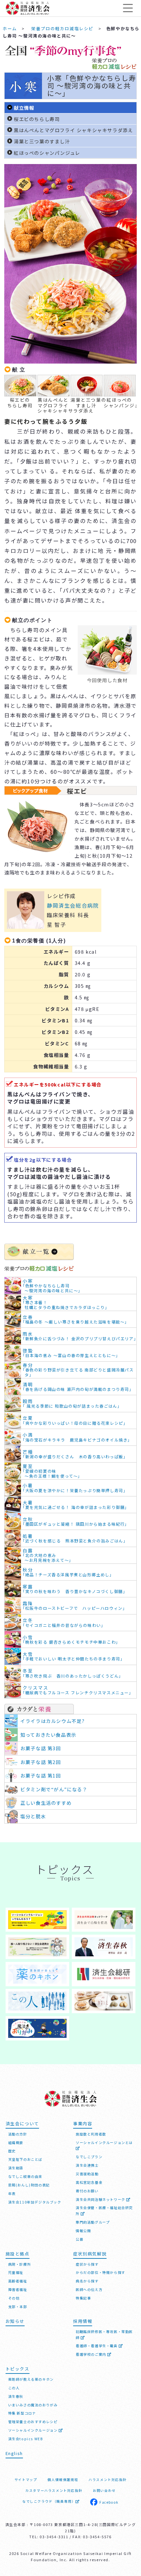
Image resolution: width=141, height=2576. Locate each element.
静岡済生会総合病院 (73, 905)
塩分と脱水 (33, 1816)
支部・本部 (18, 2307)
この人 (14, 2388)
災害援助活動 (87, 2174)
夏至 (52, 1471)
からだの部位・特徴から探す (101, 2272)
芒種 (75, 1454)
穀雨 (72, 1404)
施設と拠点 (18, 2254)
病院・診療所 (20, 2264)
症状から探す (87, 2264)
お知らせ (15, 2321)
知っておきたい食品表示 (48, 1735)
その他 (14, 2298)
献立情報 (24, 108)
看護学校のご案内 (91, 2354)
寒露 (75, 1589)
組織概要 (16, 2143)
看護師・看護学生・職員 (97, 2346)
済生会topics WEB (26, 2439)
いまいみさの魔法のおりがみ (33, 2405)
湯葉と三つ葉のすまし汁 (42, 141)
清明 (78, 1387)
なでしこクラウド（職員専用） (49, 2501)
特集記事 (83, 2298)
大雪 (74, 1656)
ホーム (10, 28)
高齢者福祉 (18, 2281)
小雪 (71, 1640)
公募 (80, 2239)
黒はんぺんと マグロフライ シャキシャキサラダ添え (53, 405)
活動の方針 (18, 2134)
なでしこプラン (89, 2157)
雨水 (80, 1336)
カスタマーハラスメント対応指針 (54, 2490)
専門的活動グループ (93, 2222)
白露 (48, 1555)
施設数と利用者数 (91, 2134)
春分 (78, 1370)
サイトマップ (26, 2480)
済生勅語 (16, 2168)
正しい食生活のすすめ (46, 1803)
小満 (77, 1437)
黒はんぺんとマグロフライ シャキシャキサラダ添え (73, 130)
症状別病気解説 (90, 2254)
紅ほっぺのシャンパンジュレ (47, 153)
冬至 (73, 1673)
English (14, 2453)
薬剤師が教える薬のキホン (31, 2379)
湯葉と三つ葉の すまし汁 (86, 402)
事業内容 (83, 2123)
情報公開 (83, 2231)
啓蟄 (71, 1353)
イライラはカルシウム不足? (53, 1721)
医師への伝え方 (89, 2290)
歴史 (12, 2151)
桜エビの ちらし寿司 (20, 402)
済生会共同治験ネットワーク (101, 2199)
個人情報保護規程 (63, 2480)
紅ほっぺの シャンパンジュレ (119, 402)
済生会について (22, 2123)
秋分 (68, 1572)
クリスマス (78, 1690)
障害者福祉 (18, 2290)
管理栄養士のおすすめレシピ (33, 2422)
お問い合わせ (104, 2490)
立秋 (76, 1522)
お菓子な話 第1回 (40, 1775)
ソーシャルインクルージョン (33, 2430)
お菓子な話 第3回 (40, 1748)
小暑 (75, 1488)
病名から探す (87, 2281)
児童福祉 (16, 2272)
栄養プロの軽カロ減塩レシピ (62, 28)
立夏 (75, 1420)
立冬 (64, 1622)
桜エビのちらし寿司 (37, 119)
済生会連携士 (87, 2165)
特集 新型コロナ (22, 2413)
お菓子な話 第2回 (40, 1762)
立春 (76, 1319)
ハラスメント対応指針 (108, 2480)
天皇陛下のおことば (25, 2159)
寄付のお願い (87, 2191)
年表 (12, 2194)
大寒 (66, 1302)
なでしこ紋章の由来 (25, 2176)
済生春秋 (16, 2396)
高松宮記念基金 (89, 2182)
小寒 (53, 1286)
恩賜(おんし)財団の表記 (29, 2185)
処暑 (75, 1538)
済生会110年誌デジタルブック (35, 2202)
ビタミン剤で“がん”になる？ (54, 1789)
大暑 (76, 1505)
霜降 (75, 1606)
